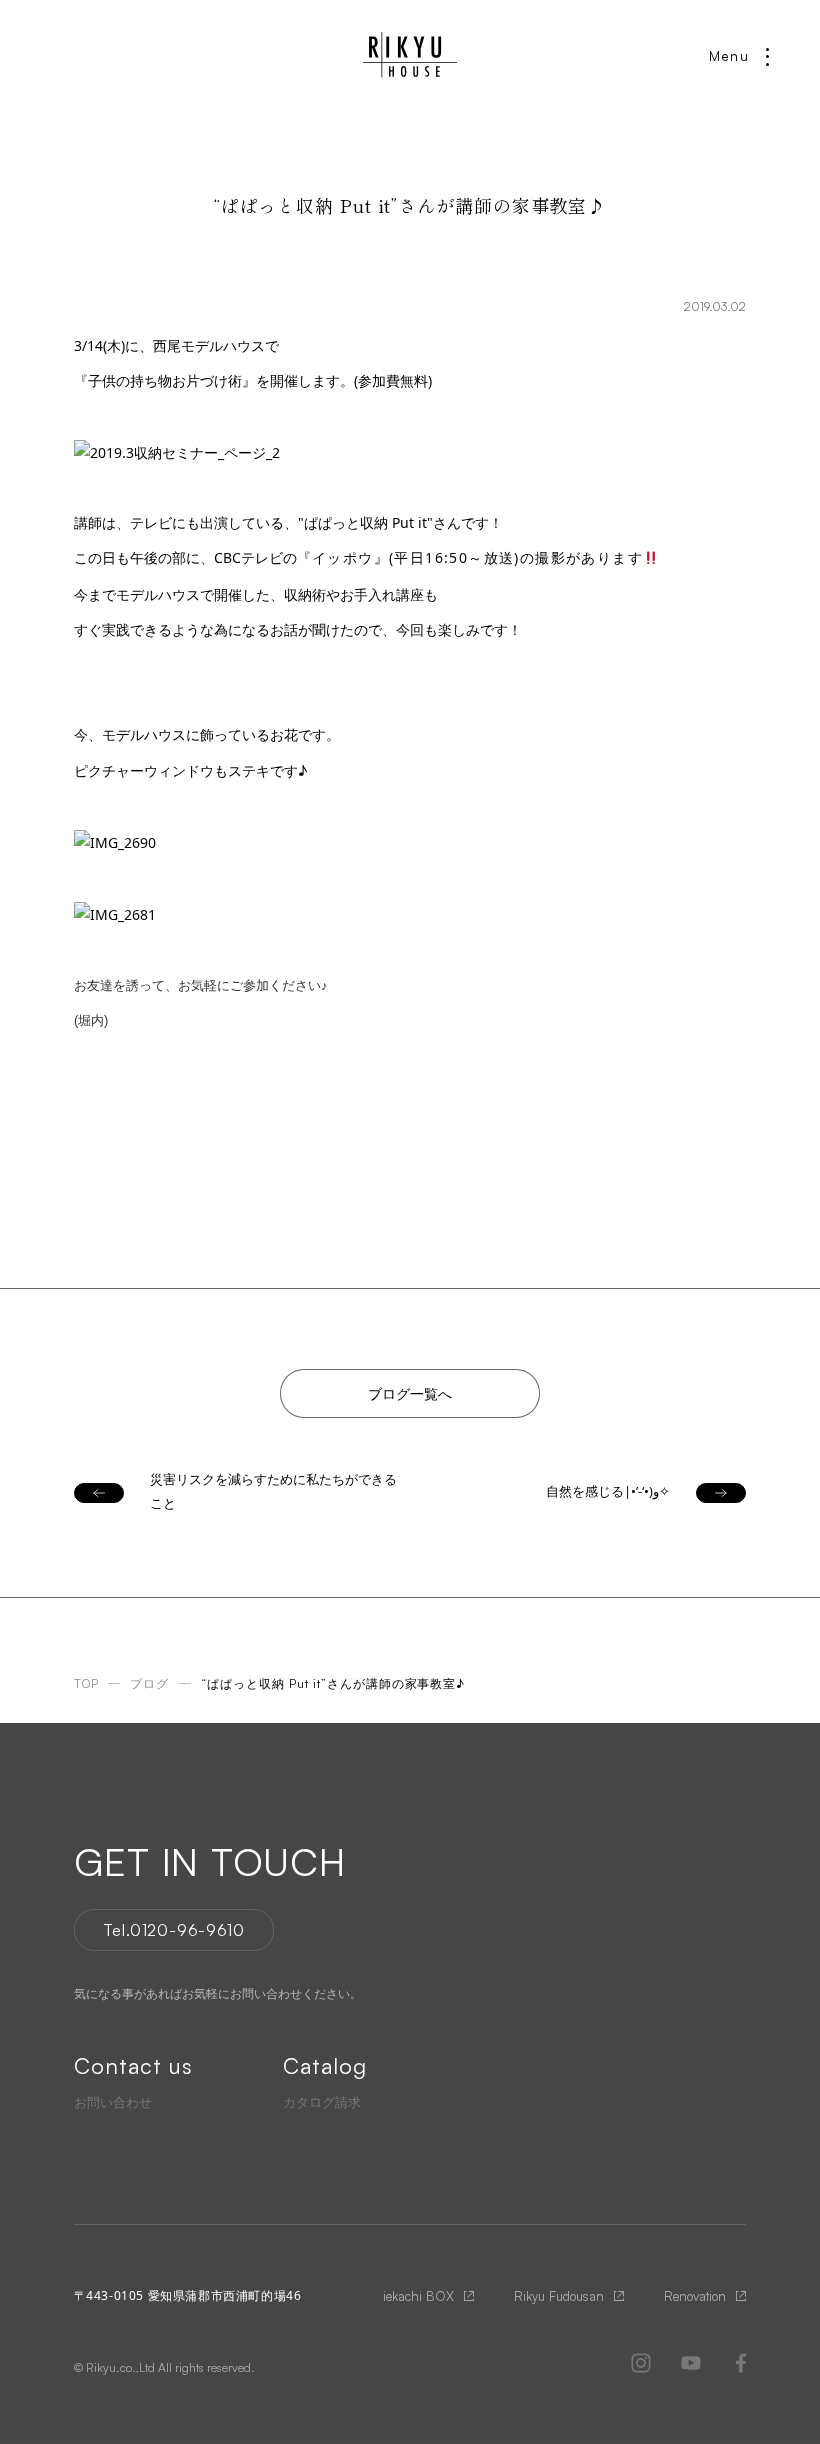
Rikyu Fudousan (559, 2296)
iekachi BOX (418, 2296)
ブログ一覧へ (410, 1393)
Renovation (695, 2296)
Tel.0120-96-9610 (174, 1930)
